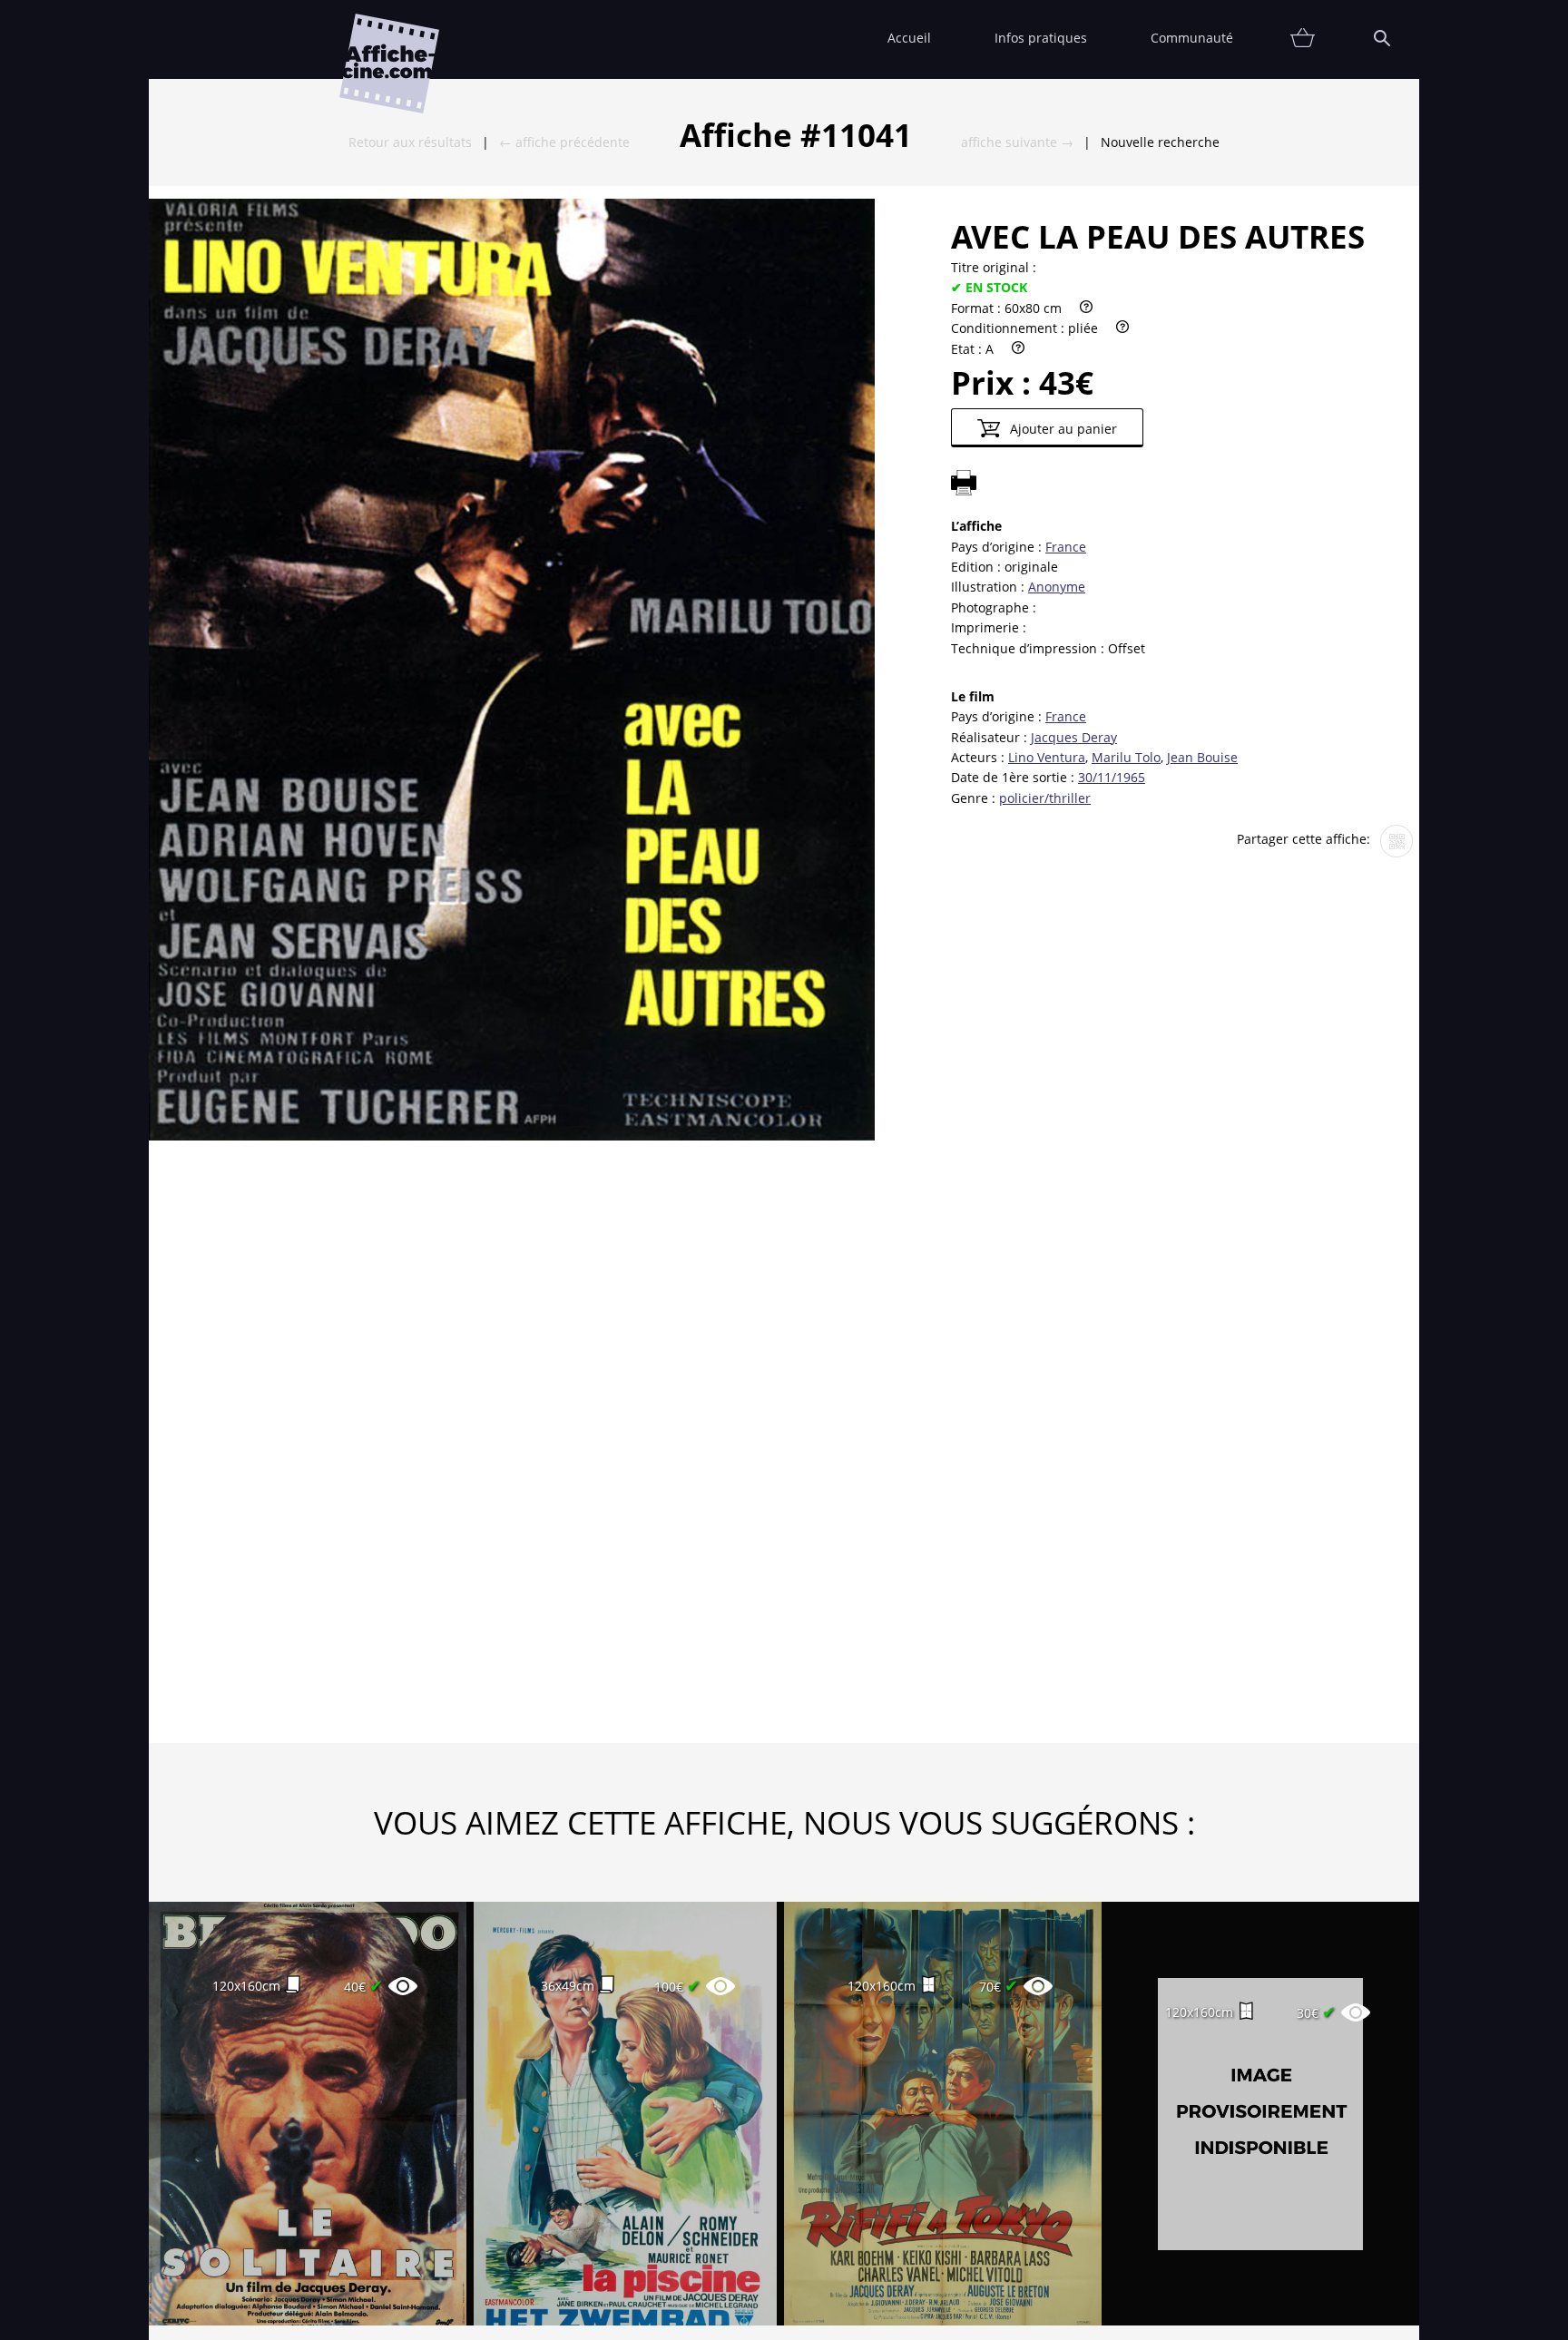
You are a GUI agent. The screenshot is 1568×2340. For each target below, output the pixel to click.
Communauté (1192, 38)
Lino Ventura (1047, 757)
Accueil (909, 38)
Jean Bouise (1202, 757)
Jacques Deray (1074, 737)
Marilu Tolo (1126, 757)
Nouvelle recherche (1160, 142)
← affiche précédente (564, 142)
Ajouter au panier (1062, 429)
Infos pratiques (1041, 38)
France (1066, 547)
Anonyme (1057, 587)
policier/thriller (1045, 798)
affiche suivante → (1017, 142)
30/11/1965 (1112, 777)
